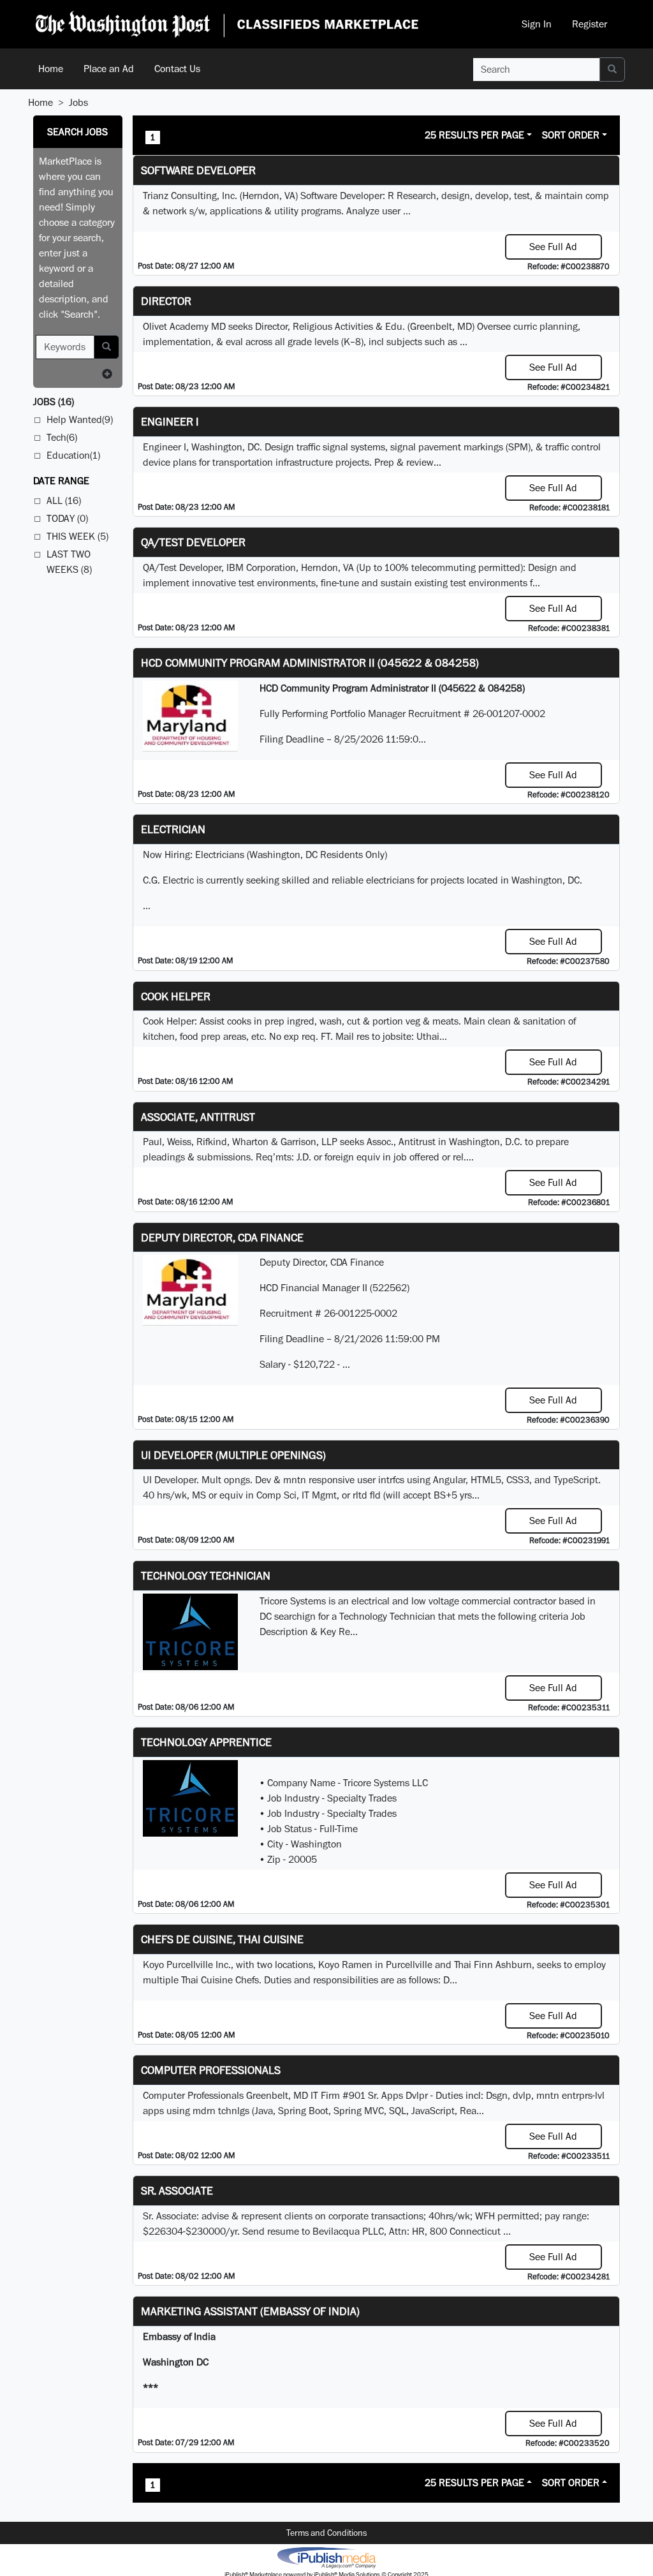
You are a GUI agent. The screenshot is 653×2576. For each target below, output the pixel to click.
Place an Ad (109, 69)
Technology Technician (206, 1575)
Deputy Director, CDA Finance (222, 1237)
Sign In (537, 24)
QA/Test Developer (193, 542)
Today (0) (67, 518)
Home (51, 69)
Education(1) (73, 455)
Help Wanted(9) (80, 419)
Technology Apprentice (206, 1742)
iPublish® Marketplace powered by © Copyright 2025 (326, 2557)
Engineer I (170, 421)
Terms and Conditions (326, 2533)
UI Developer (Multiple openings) (233, 1455)
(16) (54, 402)
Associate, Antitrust (198, 1117)
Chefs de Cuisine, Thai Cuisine (222, 1939)
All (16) (64, 500)
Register (590, 24)
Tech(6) (62, 437)
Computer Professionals (211, 2070)
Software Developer (198, 170)
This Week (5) (77, 536)
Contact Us (177, 69)
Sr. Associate (177, 2190)
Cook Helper (176, 996)
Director (166, 301)
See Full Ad (553, 247)
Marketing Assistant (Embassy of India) (250, 2311)
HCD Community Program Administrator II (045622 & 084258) (310, 663)
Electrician (173, 829)
